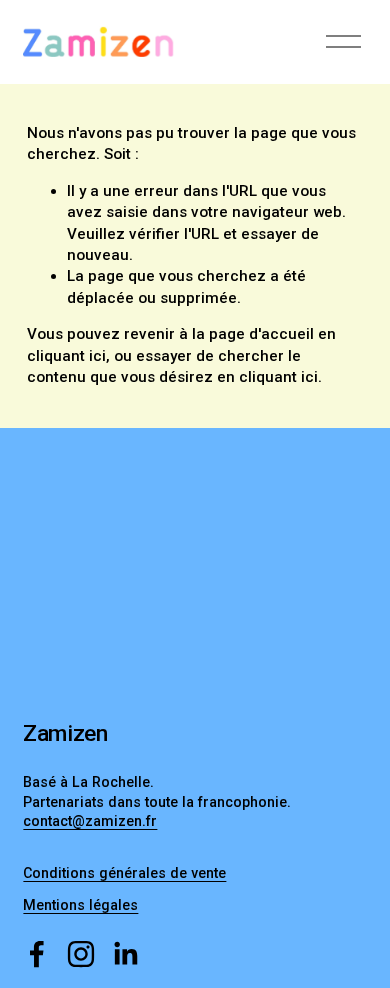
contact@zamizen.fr (90, 821)
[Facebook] (37, 954)
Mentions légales (80, 905)
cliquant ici (66, 356)
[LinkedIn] (125, 954)
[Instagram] (81, 954)
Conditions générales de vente (124, 873)
